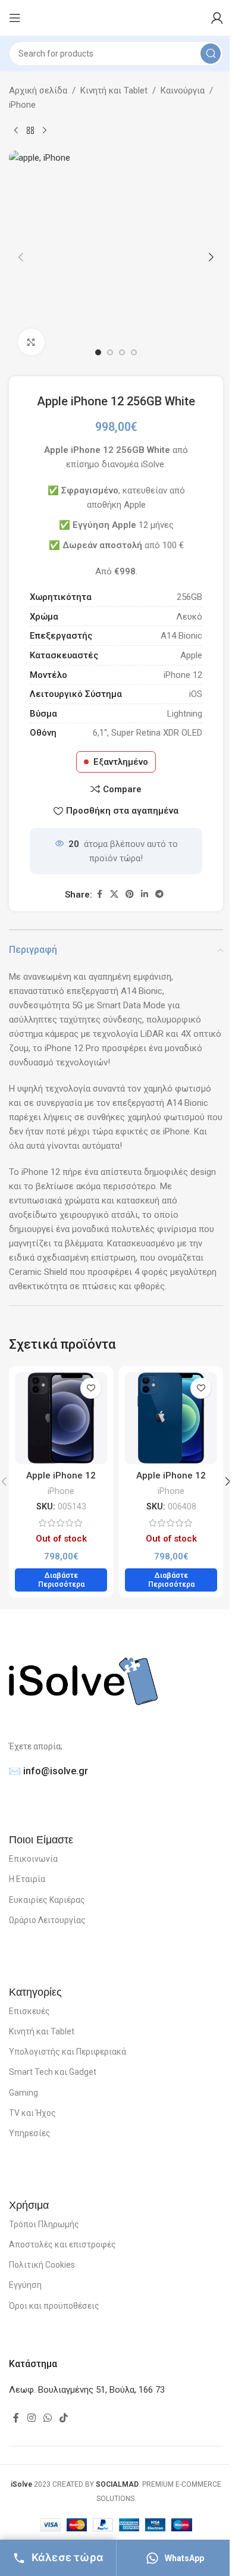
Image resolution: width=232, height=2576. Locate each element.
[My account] (217, 18)
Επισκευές (29, 2011)
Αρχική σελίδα (38, 90)
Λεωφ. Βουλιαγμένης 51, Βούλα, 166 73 (87, 2390)
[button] (21, 257)
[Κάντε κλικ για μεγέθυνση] (31, 342)
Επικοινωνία (33, 1859)
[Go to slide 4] (134, 352)
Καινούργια (183, 90)
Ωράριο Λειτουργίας (47, 1920)
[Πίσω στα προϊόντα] (30, 131)
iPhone (22, 105)
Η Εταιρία (27, 1879)
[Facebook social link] (99, 894)
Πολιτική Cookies (42, 2265)
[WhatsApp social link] (47, 2418)
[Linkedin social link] (145, 894)
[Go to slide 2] (110, 352)
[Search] (211, 54)
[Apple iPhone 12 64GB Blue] (171, 1418)
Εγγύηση (25, 2285)
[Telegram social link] (159, 894)
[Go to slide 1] (98, 352)
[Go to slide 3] (122, 352)
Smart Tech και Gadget (53, 2072)
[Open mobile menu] (15, 18)
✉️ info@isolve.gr (48, 1771)
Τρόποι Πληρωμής (44, 2224)
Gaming (23, 2093)
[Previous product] (16, 131)
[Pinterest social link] (130, 894)
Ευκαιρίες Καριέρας (47, 1900)
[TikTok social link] (64, 2418)
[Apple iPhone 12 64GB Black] (61, 1418)
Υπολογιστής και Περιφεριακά (68, 2052)
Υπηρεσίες (30, 2133)
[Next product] (45, 131)
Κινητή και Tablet (114, 90)
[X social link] (114, 894)
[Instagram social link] (31, 2418)
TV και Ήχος (32, 2113)
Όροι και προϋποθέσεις (54, 2306)
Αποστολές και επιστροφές (62, 2244)
